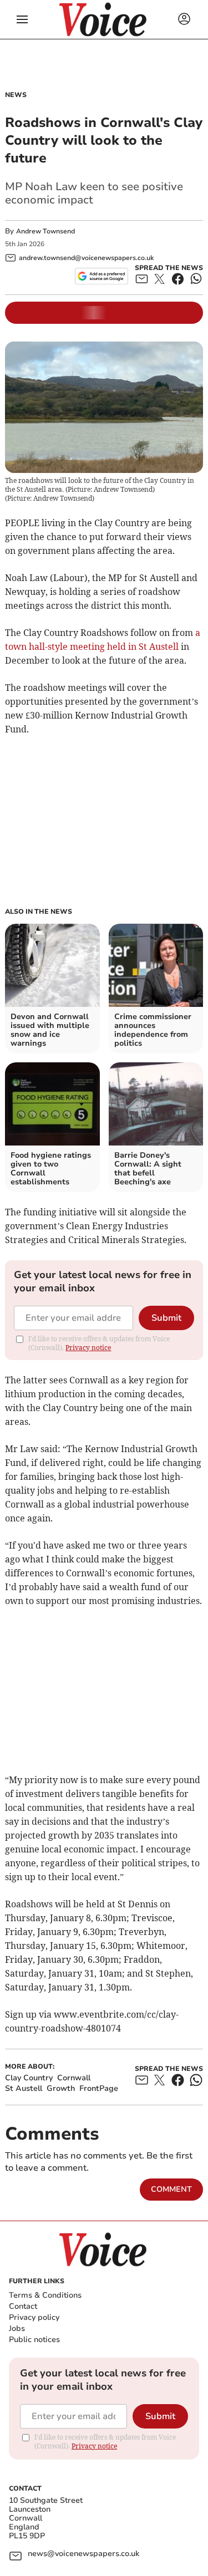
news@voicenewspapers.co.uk (83, 2554)
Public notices (34, 2340)
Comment (171, 2189)
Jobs (17, 2328)
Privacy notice (88, 1348)
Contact (23, 2306)
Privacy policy (34, 2317)
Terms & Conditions (45, 2295)
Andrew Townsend (45, 231)
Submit (166, 1318)
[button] (22, 19)
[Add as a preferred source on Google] (101, 276)
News (16, 95)
